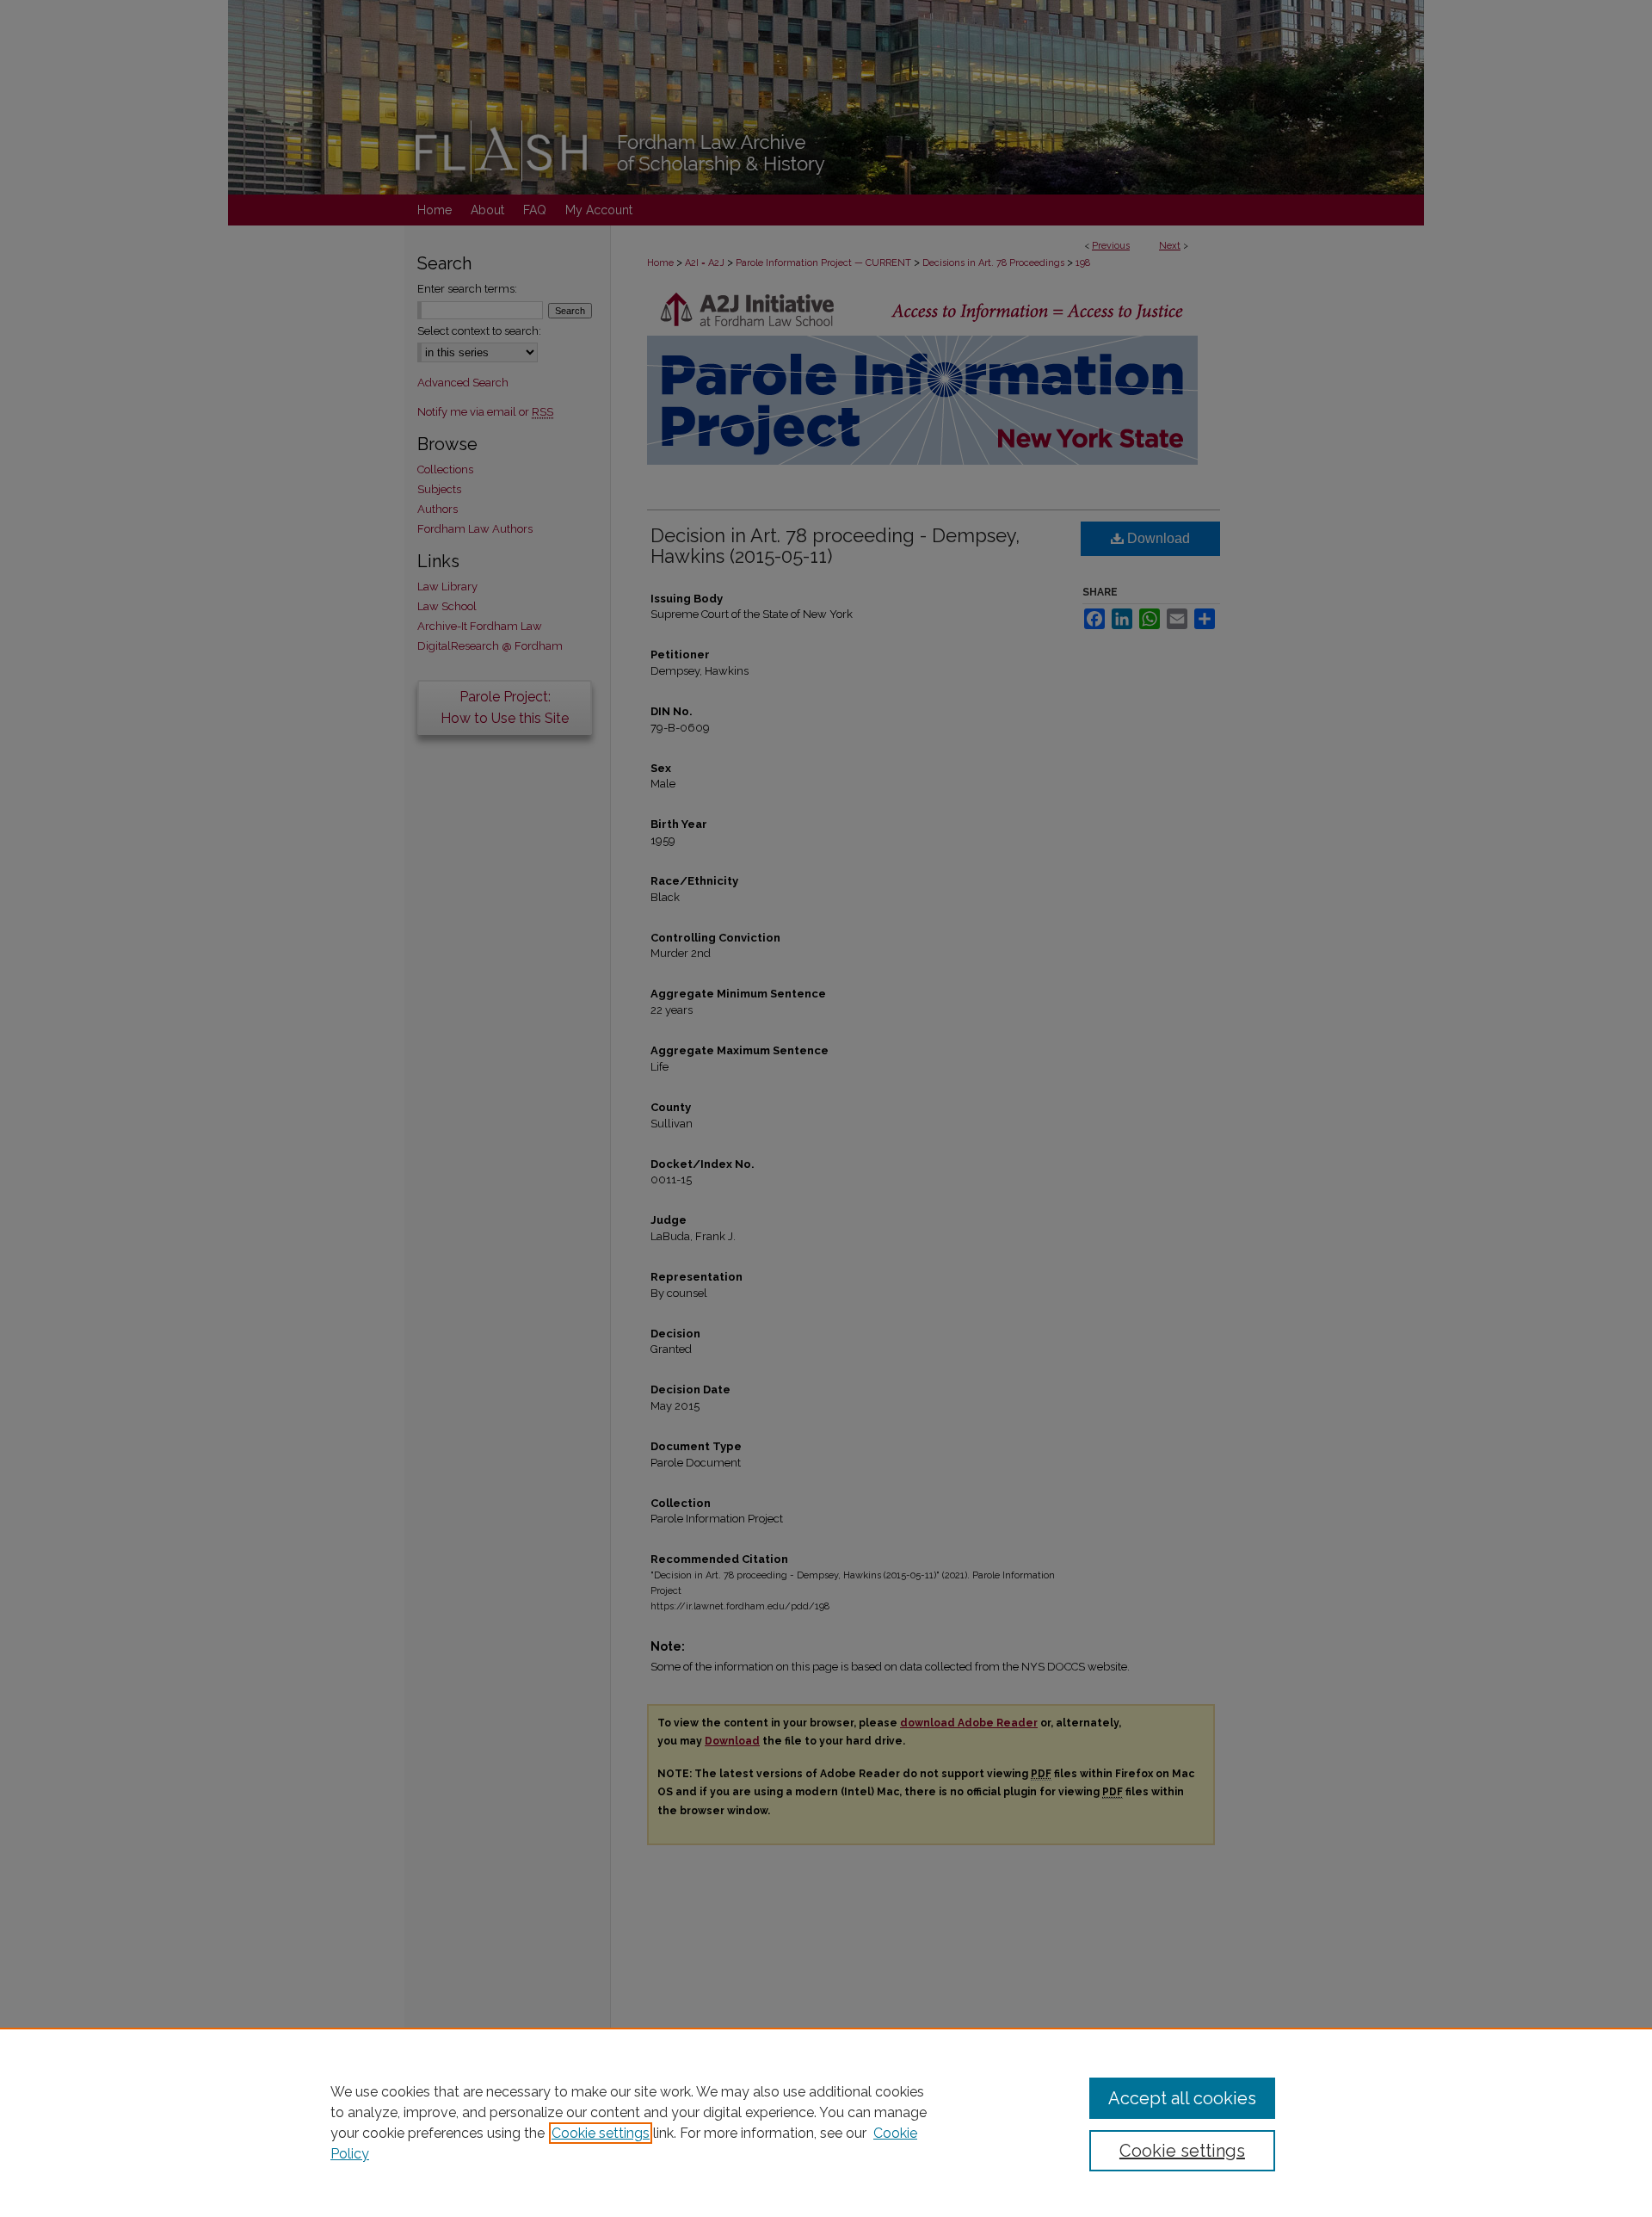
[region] (826, 2122)
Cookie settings (601, 2133)
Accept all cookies (1182, 2098)
